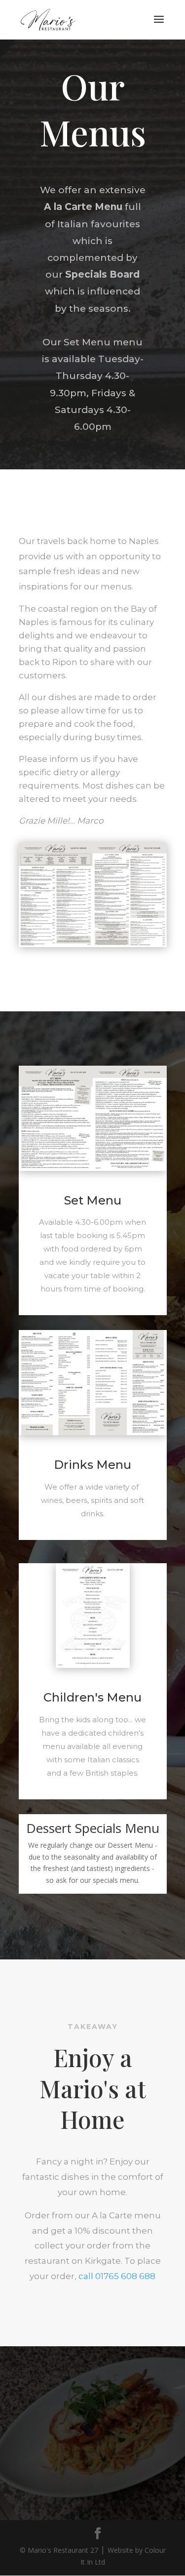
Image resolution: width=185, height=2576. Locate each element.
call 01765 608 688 (117, 2276)
